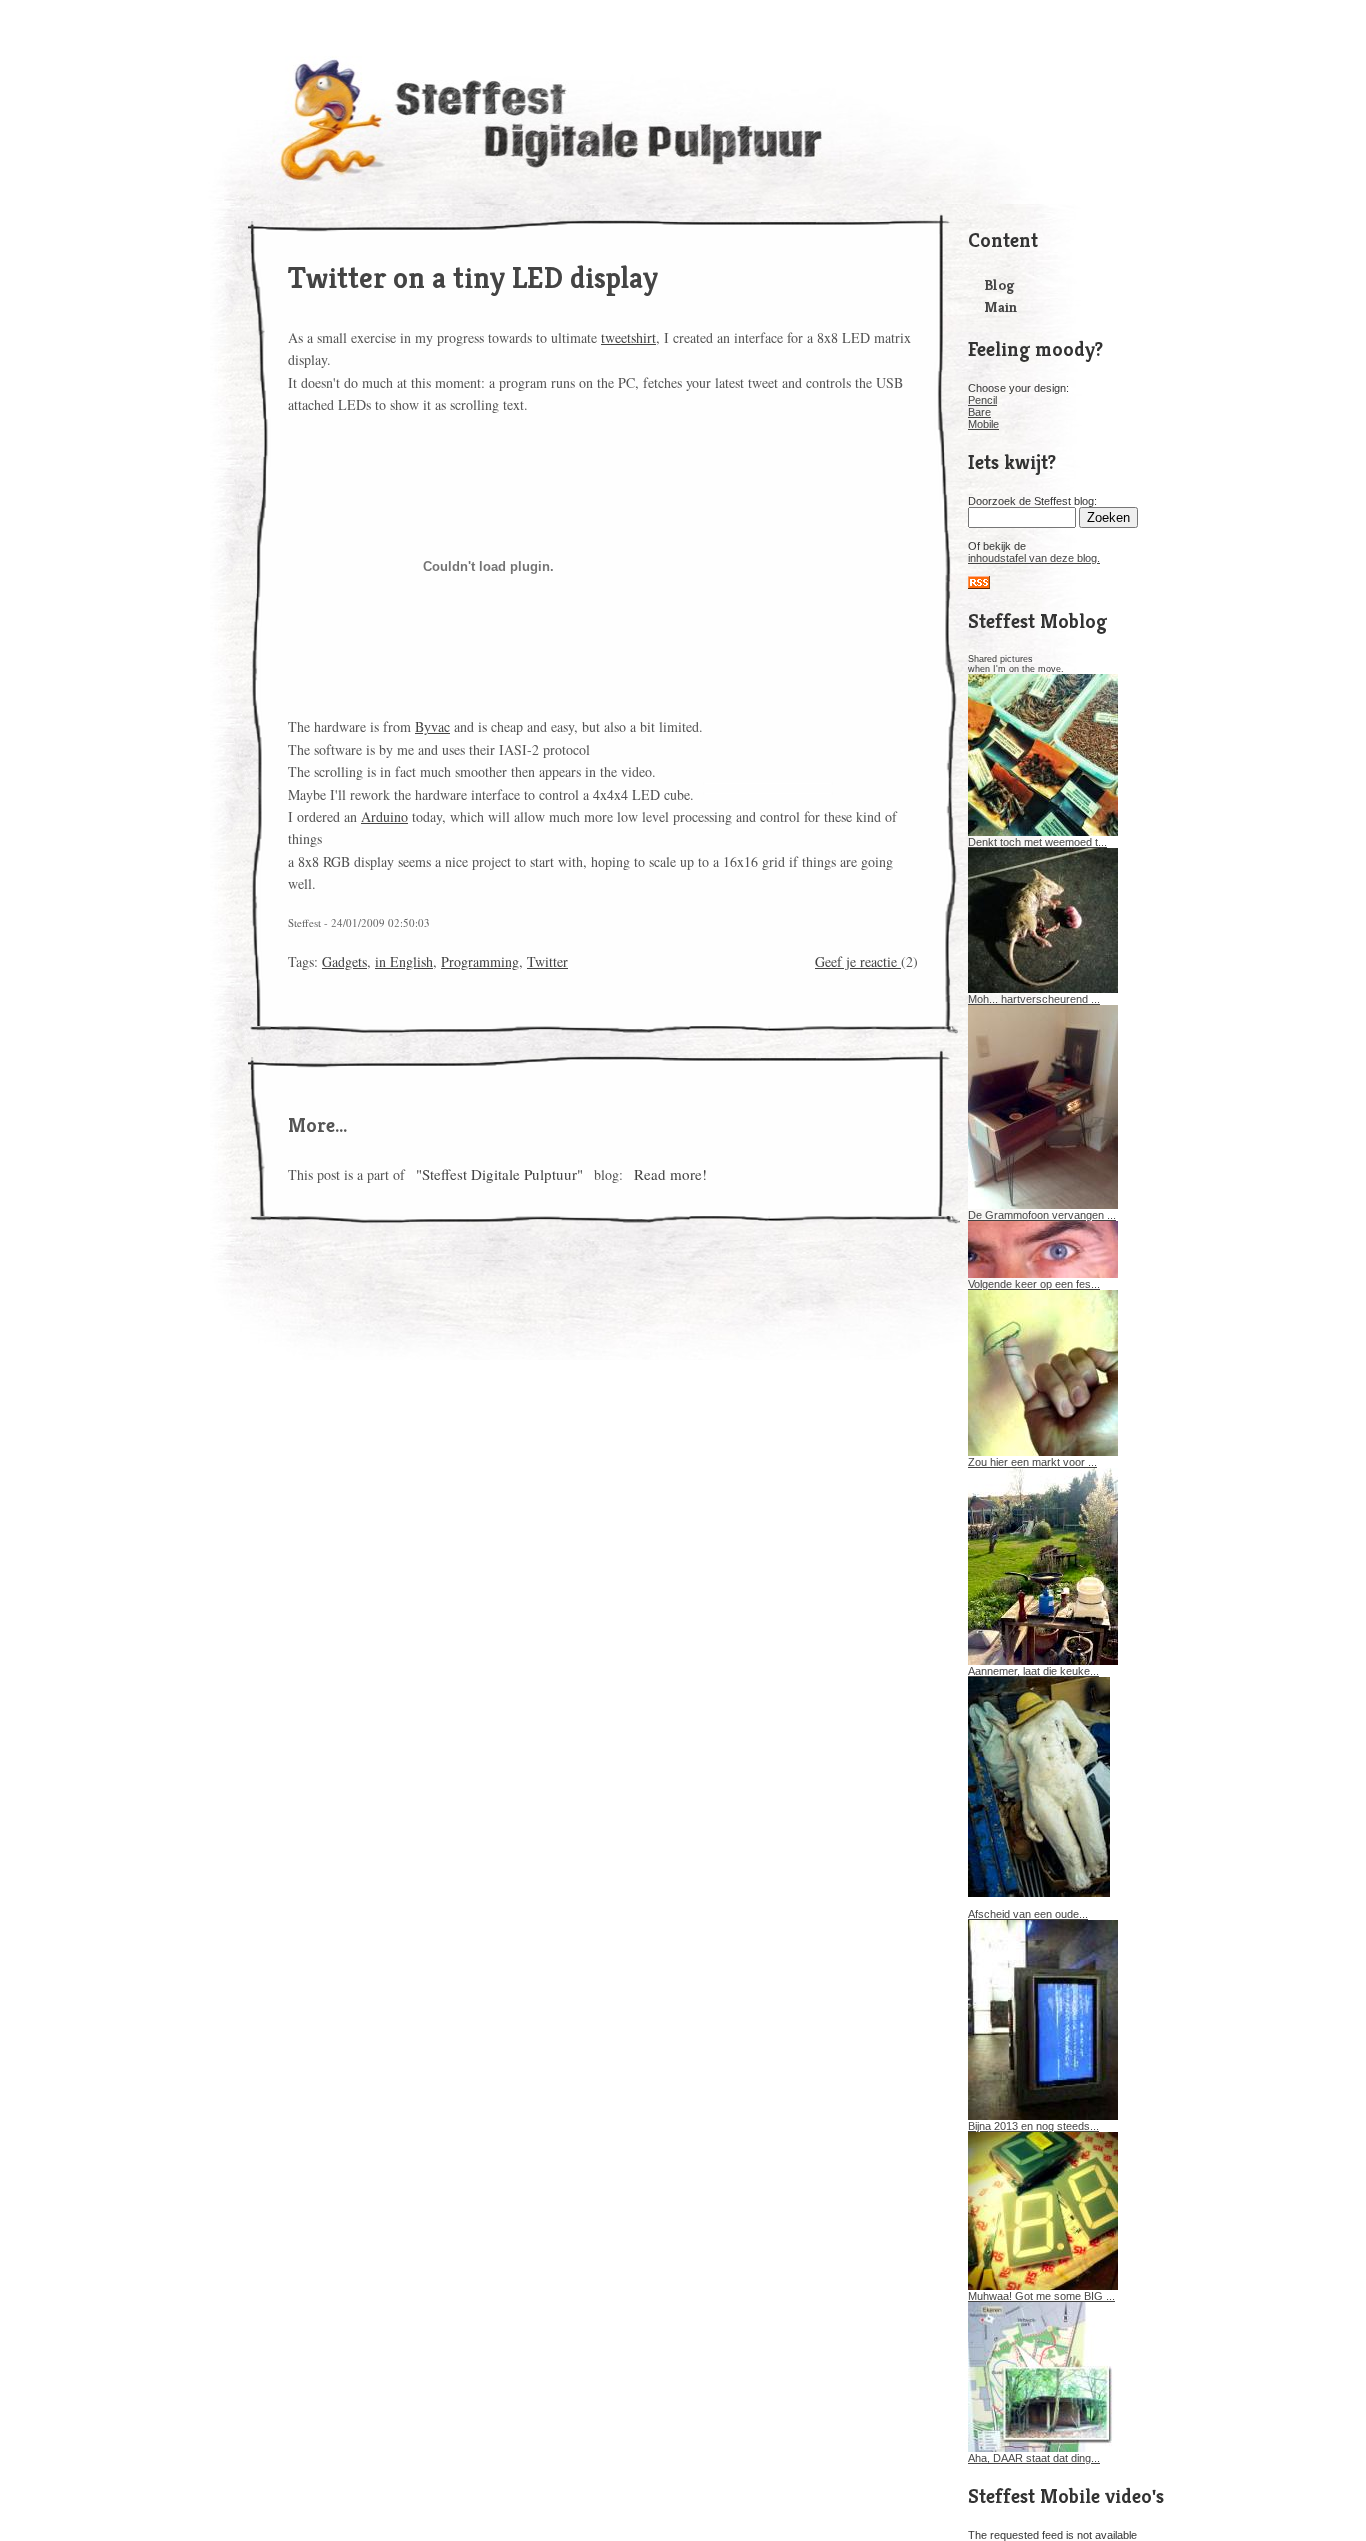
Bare (979, 412)
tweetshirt (628, 337)
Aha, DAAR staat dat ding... (1034, 2458)
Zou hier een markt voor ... (1032, 1462)
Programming (480, 961)
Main (1000, 306)
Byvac (432, 726)
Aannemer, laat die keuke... (1033, 1671)
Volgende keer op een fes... (1034, 1284)
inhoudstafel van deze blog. (1034, 558)
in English (404, 961)
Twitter (547, 961)
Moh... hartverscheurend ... (1034, 999)
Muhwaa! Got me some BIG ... (1041, 2296)
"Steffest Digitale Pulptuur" (499, 1174)
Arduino (384, 816)
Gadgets (344, 961)
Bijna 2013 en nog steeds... (1033, 2126)
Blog (999, 284)
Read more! (670, 1174)
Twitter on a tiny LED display (473, 278)
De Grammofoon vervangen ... (1042, 1215)
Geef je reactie (858, 961)
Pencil (982, 400)
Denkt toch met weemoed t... (1037, 842)
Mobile (983, 424)
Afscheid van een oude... (1028, 1914)
